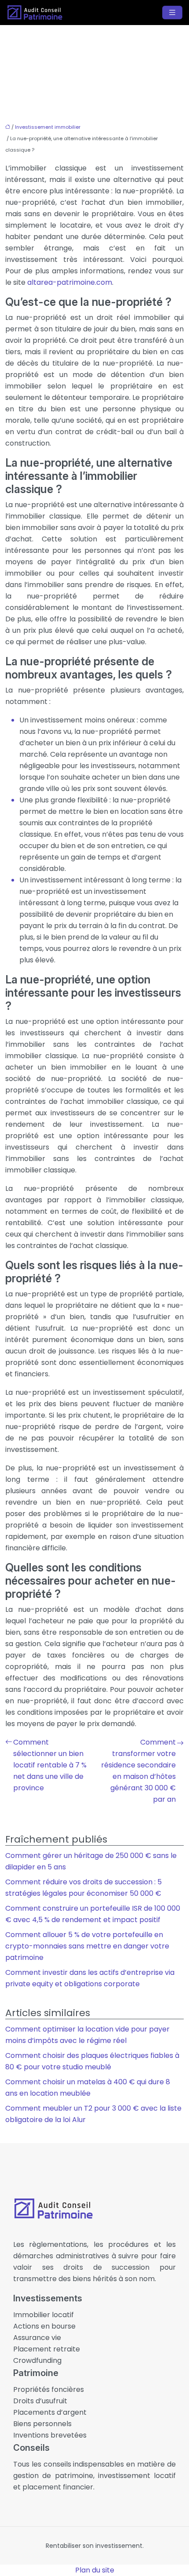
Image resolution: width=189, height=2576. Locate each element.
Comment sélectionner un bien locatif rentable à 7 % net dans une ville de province (50, 1765)
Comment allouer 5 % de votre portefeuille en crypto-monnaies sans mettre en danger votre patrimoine (87, 1946)
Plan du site (95, 2570)
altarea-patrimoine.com (70, 282)
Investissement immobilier (48, 127)
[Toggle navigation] (172, 13)
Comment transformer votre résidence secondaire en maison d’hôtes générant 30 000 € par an (138, 1771)
